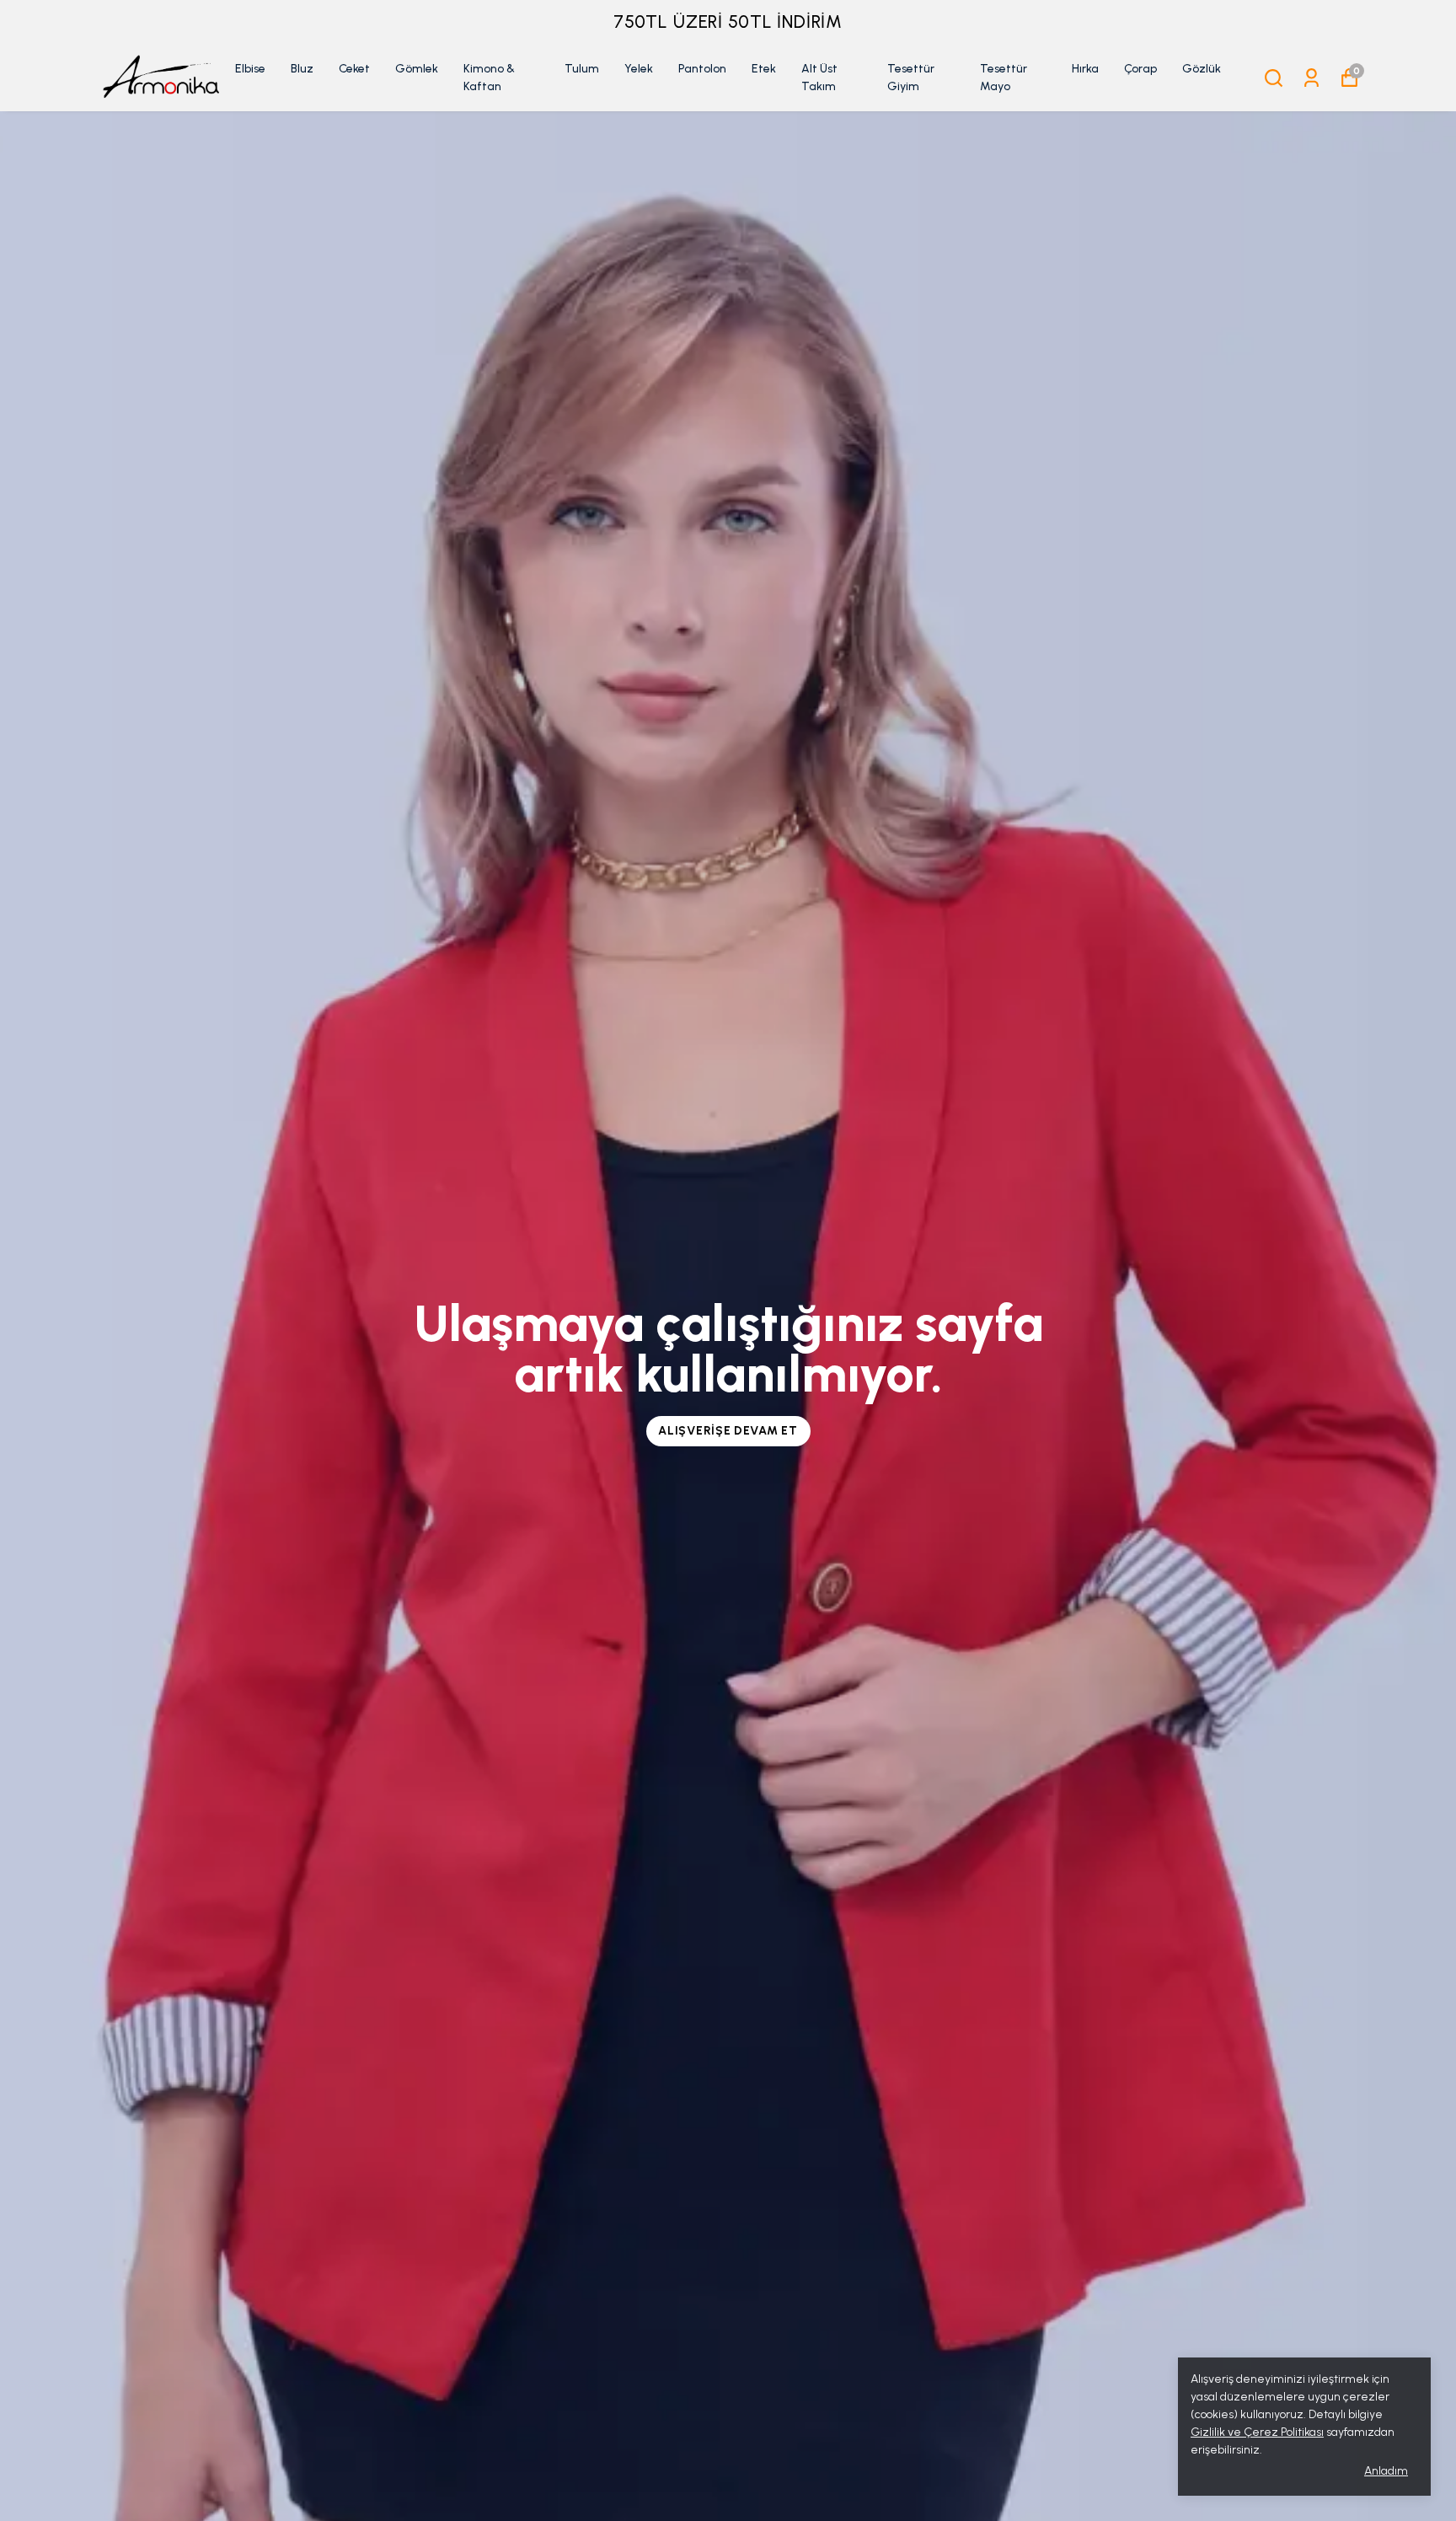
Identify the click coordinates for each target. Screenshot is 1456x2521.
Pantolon (702, 69)
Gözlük (1202, 69)
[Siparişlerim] (1311, 78)
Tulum (582, 69)
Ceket (354, 69)
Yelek (639, 69)
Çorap (1140, 69)
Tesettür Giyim (911, 78)
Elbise (250, 69)
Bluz (302, 69)
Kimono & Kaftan (489, 78)
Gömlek (417, 69)
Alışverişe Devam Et (728, 1431)
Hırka (1085, 69)
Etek (764, 69)
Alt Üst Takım (819, 78)
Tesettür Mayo (1004, 78)
